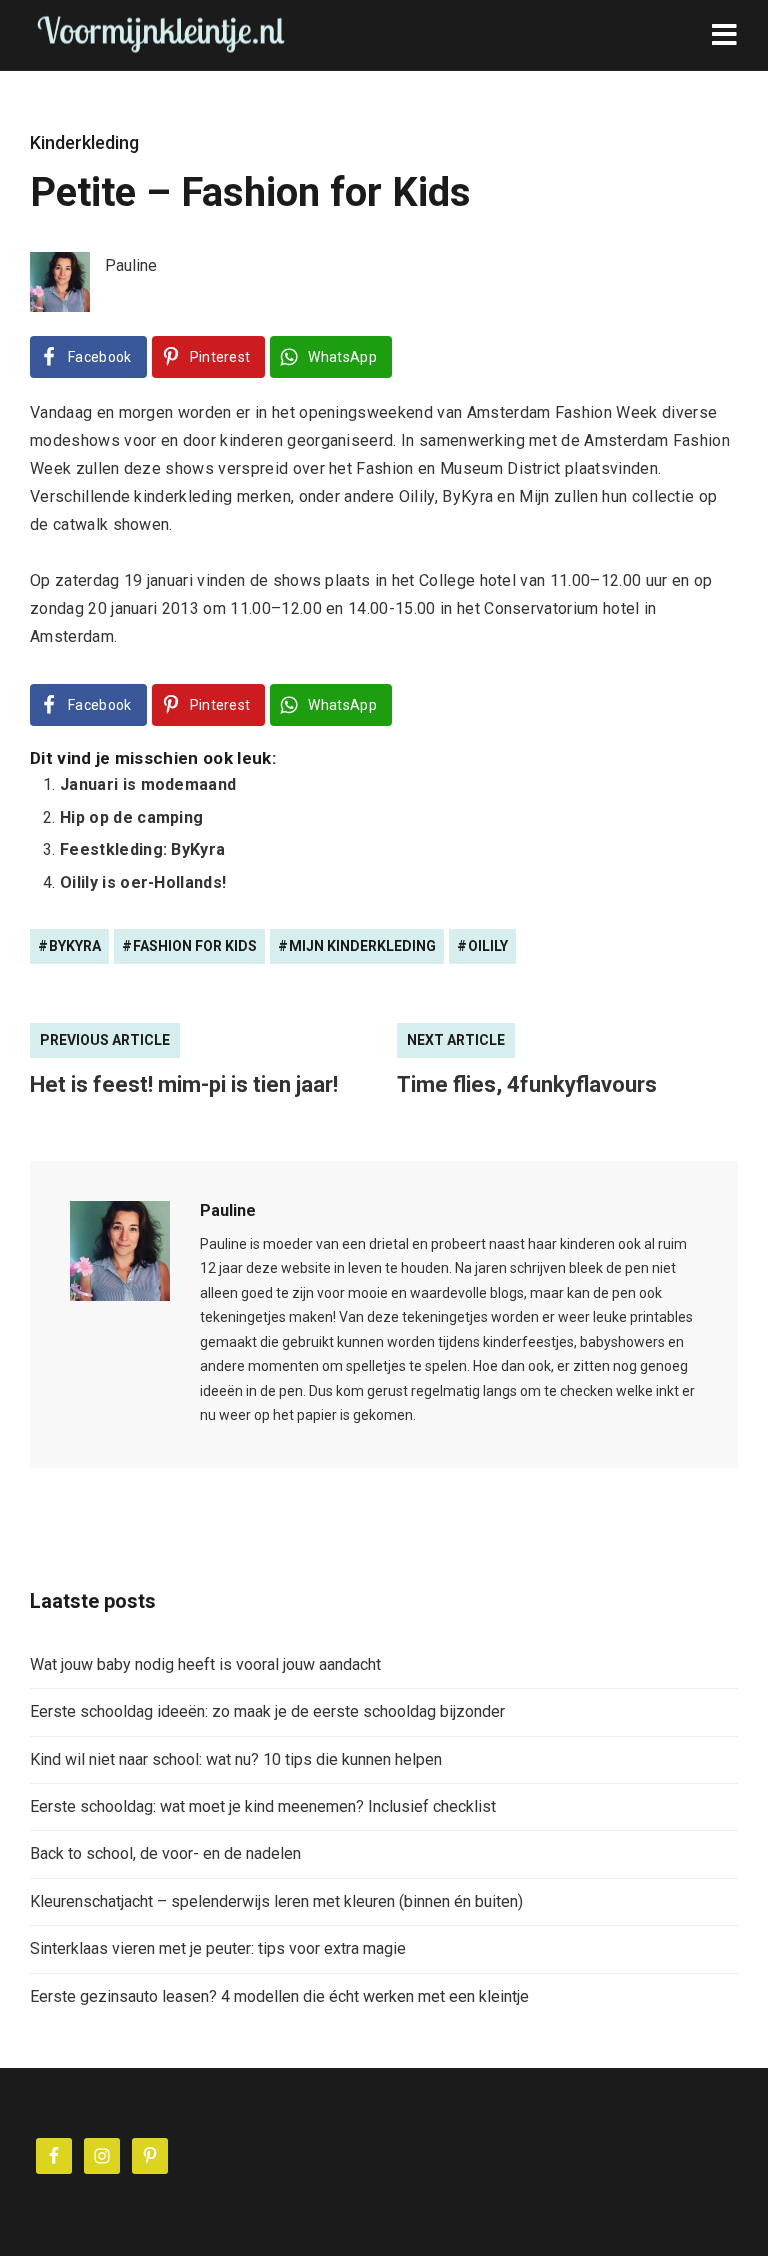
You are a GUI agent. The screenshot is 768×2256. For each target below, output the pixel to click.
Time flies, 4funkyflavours (527, 1084)
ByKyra (75, 946)
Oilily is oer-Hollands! (143, 882)
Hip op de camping (131, 817)
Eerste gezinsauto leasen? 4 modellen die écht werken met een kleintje (279, 1996)
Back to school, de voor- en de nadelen (165, 1853)
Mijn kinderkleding (362, 946)
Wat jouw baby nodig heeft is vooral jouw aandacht (205, 1664)
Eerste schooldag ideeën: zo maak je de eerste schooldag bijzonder (267, 1711)
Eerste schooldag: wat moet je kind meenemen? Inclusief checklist (263, 1806)
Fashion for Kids (195, 946)
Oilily (488, 946)
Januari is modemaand (148, 784)
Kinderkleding (84, 142)
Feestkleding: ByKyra (142, 849)
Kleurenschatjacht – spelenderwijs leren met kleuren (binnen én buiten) (276, 1901)
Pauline (228, 1210)
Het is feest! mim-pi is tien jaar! (184, 1084)
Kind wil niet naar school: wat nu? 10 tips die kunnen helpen (236, 1759)
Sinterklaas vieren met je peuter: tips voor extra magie (218, 1948)
